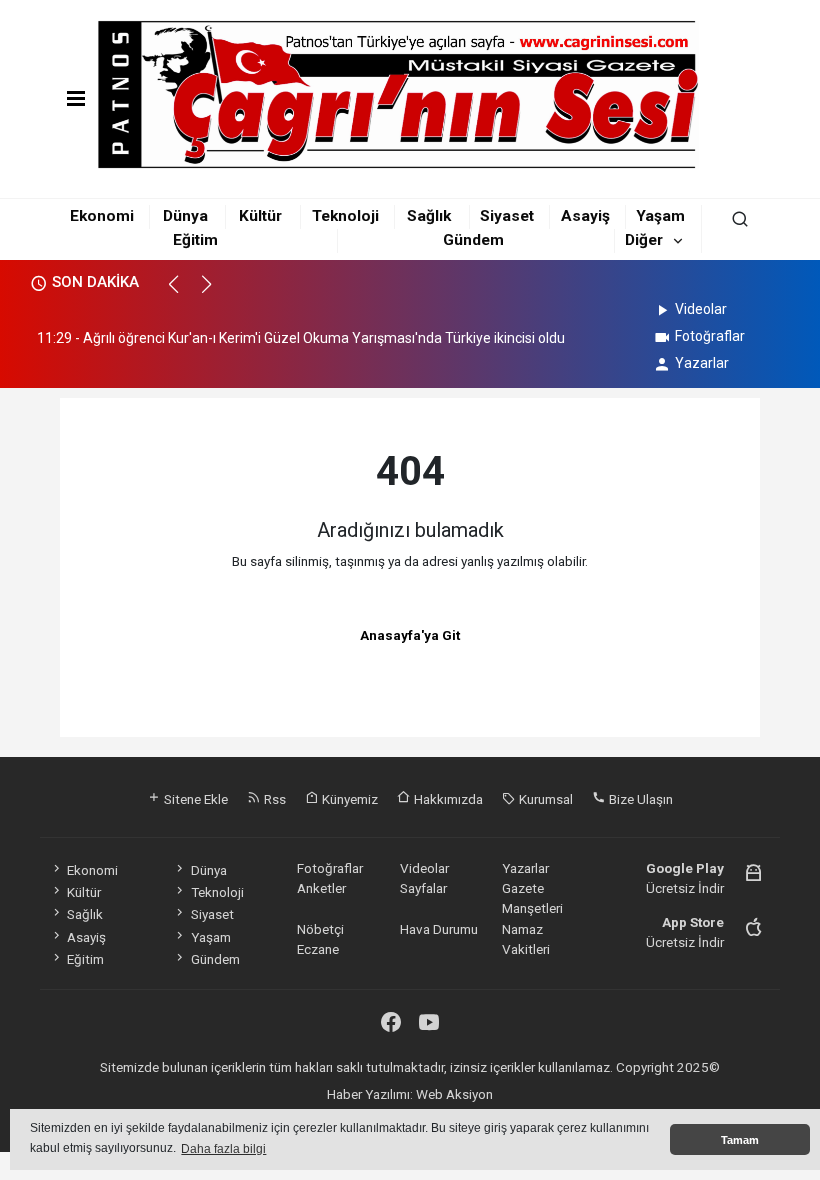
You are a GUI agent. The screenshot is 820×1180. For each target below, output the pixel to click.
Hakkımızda (447, 799)
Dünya (185, 216)
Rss (273, 799)
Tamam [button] (740, 1140)
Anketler (321, 888)
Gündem (473, 240)
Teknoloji (345, 216)
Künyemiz (348, 799)
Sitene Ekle (194, 799)
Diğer (644, 240)
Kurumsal (544, 799)
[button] (182, 293)
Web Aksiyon (454, 1094)
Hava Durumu (439, 929)
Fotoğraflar (710, 336)
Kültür (260, 216)
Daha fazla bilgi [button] (223, 1149)
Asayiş (585, 216)
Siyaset (507, 216)
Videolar (701, 309)
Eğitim (195, 240)
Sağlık (429, 216)
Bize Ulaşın (639, 799)
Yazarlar (702, 363)
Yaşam (660, 216)
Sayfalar (423, 888)
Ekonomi (102, 216)
